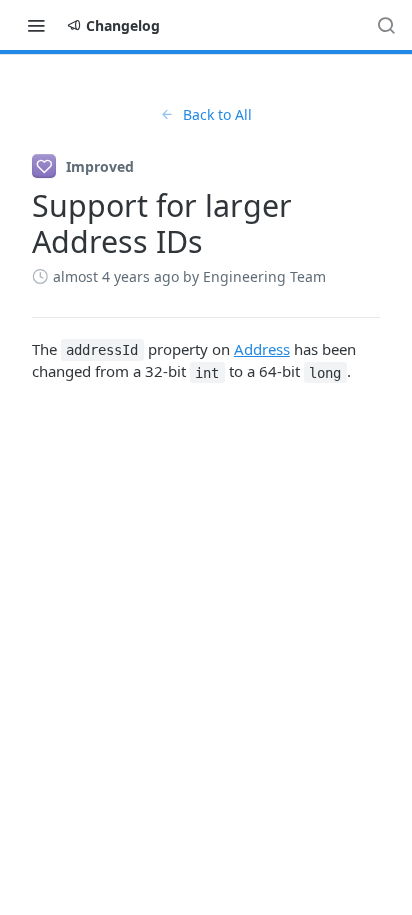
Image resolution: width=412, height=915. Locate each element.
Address (262, 349)
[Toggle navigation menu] (36, 25)
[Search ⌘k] (386, 25)
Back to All (217, 114)
